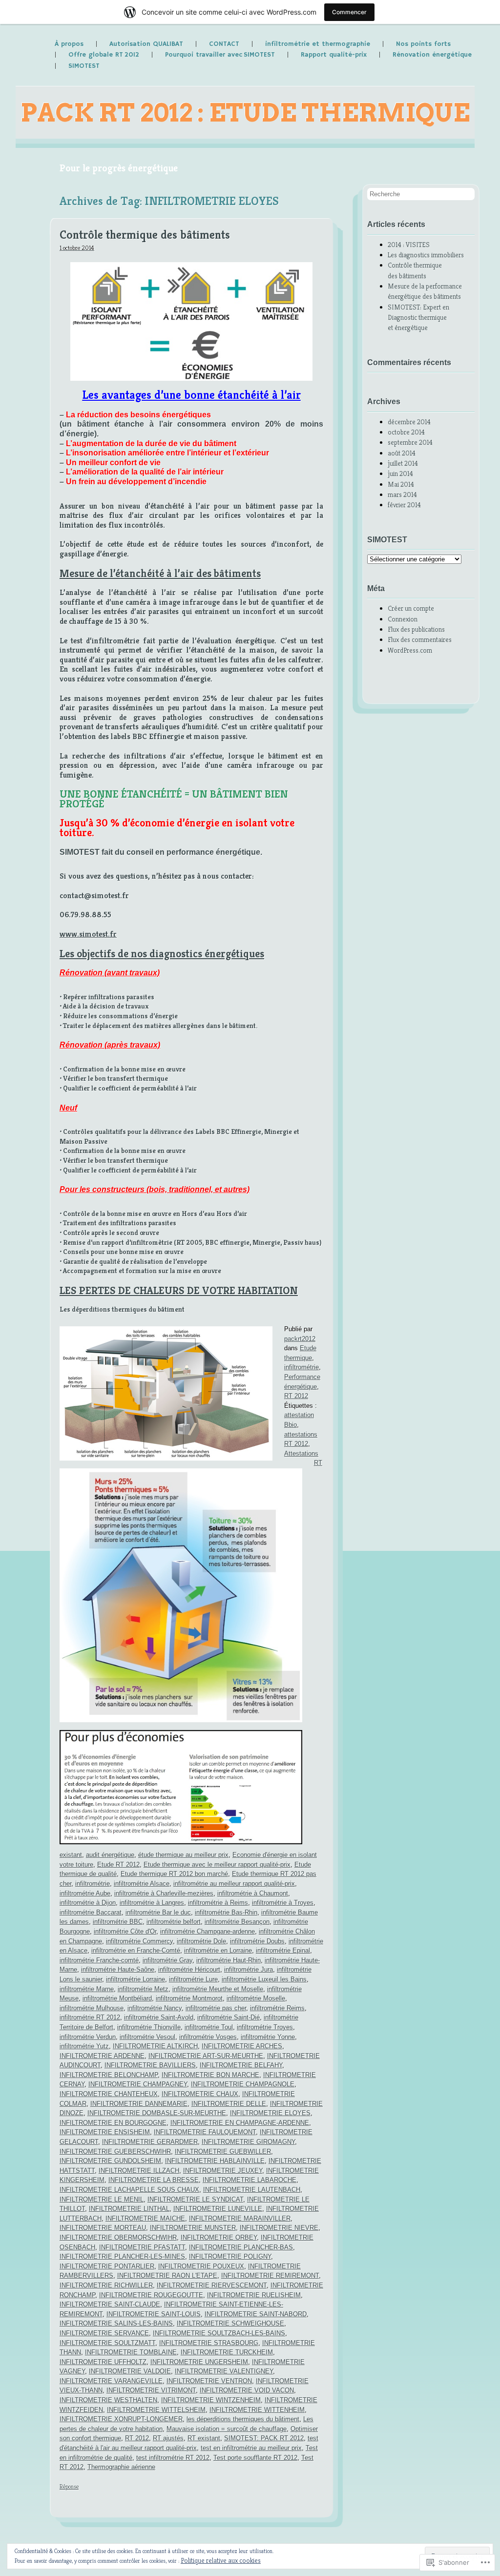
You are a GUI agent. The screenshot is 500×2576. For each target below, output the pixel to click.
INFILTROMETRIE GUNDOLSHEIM (110, 2161)
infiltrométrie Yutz (84, 2046)
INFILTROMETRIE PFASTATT (142, 2247)
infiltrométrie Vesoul (147, 2037)
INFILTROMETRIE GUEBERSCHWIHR (115, 2152)
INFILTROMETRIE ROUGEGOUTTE (151, 2295)
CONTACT (224, 44)
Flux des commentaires (420, 639)
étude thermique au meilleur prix (183, 1855)
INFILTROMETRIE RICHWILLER (106, 2285)
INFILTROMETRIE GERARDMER (150, 2142)
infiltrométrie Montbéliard (117, 1998)
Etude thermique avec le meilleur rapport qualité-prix (217, 1865)
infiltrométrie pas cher (216, 2008)
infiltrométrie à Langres (152, 1903)
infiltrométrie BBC (118, 1922)
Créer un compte (411, 608)
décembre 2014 (409, 422)
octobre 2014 (406, 432)
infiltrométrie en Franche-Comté (136, 1950)
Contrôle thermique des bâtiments (145, 235)
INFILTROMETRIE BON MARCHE (210, 2075)
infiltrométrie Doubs (257, 1941)
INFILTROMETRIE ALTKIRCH (155, 2046)
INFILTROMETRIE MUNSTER (193, 2228)
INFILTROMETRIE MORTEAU (103, 2228)
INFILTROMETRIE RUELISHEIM (254, 2295)
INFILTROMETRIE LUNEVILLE (218, 2209)
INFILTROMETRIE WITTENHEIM (257, 2410)
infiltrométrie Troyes (265, 2027)
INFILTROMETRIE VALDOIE (130, 2371)
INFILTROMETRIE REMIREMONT (270, 2276)
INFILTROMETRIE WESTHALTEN (108, 2400)
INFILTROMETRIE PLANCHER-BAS (241, 2247)
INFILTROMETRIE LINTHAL (129, 2209)
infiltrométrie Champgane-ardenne (208, 1931)
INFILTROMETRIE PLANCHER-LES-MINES (122, 2257)
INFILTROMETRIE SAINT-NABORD (256, 2314)
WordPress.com (410, 650)
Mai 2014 (401, 484)
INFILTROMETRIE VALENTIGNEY (224, 2371)
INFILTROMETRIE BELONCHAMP (109, 2075)
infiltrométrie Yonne (268, 2037)
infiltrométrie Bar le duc (158, 1912)
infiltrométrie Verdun (88, 2037)
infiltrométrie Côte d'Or (125, 1931)
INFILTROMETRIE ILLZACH (139, 2171)
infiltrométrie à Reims (218, 1903)
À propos (69, 44)
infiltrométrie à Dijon (88, 1903)
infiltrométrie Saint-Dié (229, 2017)
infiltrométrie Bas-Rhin (226, 1912)
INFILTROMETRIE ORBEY (219, 2237)
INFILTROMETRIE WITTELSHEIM (156, 2410)
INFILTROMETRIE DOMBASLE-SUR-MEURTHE (157, 2113)
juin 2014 (400, 474)
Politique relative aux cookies (221, 2560)
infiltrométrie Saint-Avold (159, 2017)
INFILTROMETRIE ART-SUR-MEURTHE (206, 2056)
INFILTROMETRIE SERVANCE (104, 2333)
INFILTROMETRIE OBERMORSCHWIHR (118, 2237)
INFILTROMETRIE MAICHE (145, 2218)
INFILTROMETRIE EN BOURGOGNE (113, 2123)
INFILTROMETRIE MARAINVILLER (240, 2218)
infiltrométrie (302, 1367)
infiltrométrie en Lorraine (218, 1950)
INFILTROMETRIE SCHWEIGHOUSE (230, 2323)
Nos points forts (423, 44)
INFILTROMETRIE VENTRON (209, 2381)
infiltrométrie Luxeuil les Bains (264, 1979)
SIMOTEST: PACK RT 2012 (264, 2438)
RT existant (204, 2438)
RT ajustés (168, 2438)
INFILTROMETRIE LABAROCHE (250, 2180)
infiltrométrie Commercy (139, 1941)
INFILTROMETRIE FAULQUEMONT (205, 2132)
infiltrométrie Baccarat (91, 1912)
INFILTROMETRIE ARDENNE (102, 2056)
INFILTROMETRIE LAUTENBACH (252, 2190)
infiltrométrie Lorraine (135, 1979)
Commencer (349, 12)
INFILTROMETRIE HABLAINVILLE (215, 2161)
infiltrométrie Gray (167, 1960)
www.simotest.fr (88, 934)
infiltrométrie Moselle (256, 1998)
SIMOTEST (84, 66)
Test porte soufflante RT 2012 (255, 2458)
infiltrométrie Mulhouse (92, 2008)
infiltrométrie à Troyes (283, 1903)
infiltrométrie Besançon (237, 1922)
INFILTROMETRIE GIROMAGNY (248, 2142)
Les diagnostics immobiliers (426, 255)
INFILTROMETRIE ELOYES (270, 2113)
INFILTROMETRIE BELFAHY (241, 2065)
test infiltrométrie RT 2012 (173, 2458)
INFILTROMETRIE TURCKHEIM (227, 2352)
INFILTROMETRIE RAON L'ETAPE (167, 2276)
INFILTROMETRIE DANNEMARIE (139, 2104)
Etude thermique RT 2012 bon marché (174, 1874)
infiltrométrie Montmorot (189, 1998)
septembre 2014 (410, 442)
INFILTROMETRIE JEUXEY (223, 2171)
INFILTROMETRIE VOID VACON (247, 2390)
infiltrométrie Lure (193, 1979)
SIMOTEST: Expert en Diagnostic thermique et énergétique (418, 318)
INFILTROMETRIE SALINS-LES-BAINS (116, 2323)
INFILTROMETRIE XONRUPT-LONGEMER (121, 2419)
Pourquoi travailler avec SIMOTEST (220, 55)
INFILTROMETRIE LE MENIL (102, 2199)
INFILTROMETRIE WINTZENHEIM (211, 2400)
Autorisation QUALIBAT (146, 44)
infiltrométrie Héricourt (189, 1969)
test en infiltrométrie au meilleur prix (251, 2448)
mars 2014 (402, 495)
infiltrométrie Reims (277, 2008)
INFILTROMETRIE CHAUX (200, 2094)
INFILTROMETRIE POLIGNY (230, 2257)
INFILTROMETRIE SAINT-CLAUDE (110, 2304)
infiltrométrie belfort (174, 1922)
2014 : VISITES (409, 245)
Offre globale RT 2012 (104, 55)
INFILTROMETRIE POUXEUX (201, 2266)
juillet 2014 (403, 463)
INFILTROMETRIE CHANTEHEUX (109, 2094)
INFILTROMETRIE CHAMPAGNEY (138, 2084)
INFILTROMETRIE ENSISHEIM (105, 2132)
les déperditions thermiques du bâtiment (243, 2419)
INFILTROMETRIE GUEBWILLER (223, 2152)
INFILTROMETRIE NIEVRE (279, 2228)
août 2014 (402, 453)
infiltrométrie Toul (209, 2027)
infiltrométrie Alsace (142, 1884)
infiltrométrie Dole (201, 1941)
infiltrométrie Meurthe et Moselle (218, 1989)
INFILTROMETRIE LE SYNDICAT (195, 2199)
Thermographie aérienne (121, 2467)
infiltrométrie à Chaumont (253, 1893)
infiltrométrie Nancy (155, 2008)
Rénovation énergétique (432, 55)
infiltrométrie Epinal (283, 1950)
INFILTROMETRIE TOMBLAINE (131, 2352)
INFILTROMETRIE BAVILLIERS (150, 2065)
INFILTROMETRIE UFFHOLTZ (103, 2362)
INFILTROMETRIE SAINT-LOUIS (154, 2314)
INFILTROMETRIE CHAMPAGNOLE (243, 2084)
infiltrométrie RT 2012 (90, 2017)
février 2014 (404, 505)
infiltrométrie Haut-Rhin (229, 1960)
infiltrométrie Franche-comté (99, 1960)
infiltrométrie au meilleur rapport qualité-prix (234, 1884)
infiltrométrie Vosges (208, 2037)
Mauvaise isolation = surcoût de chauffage (227, 2429)
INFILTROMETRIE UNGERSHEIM (199, 2362)
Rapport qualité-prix (334, 55)
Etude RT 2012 (118, 1865)
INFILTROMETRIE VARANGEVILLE (111, 2381)
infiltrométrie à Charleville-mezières (164, 1893)
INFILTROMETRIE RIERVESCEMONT (212, 2285)
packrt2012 (300, 1339)
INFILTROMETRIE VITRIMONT (151, 2390)
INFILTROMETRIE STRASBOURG (209, 2343)
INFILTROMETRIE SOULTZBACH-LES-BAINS (219, 2333)
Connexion (403, 619)
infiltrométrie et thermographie (318, 44)
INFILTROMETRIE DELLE (229, 2104)
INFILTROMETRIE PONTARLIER (107, 2266)
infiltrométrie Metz (143, 1989)
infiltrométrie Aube (85, 1893)
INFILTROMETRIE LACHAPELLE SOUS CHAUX (129, 2190)
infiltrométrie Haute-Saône (118, 1969)
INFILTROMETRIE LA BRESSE (154, 2180)
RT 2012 (296, 1396)
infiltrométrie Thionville (149, 2027)
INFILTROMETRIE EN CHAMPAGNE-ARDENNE (240, 2123)
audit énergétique (110, 1855)
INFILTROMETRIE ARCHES (242, 2046)
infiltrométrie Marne (87, 1989)
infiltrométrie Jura (249, 1969)
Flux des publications (416, 629)
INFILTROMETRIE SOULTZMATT (107, 2343)
